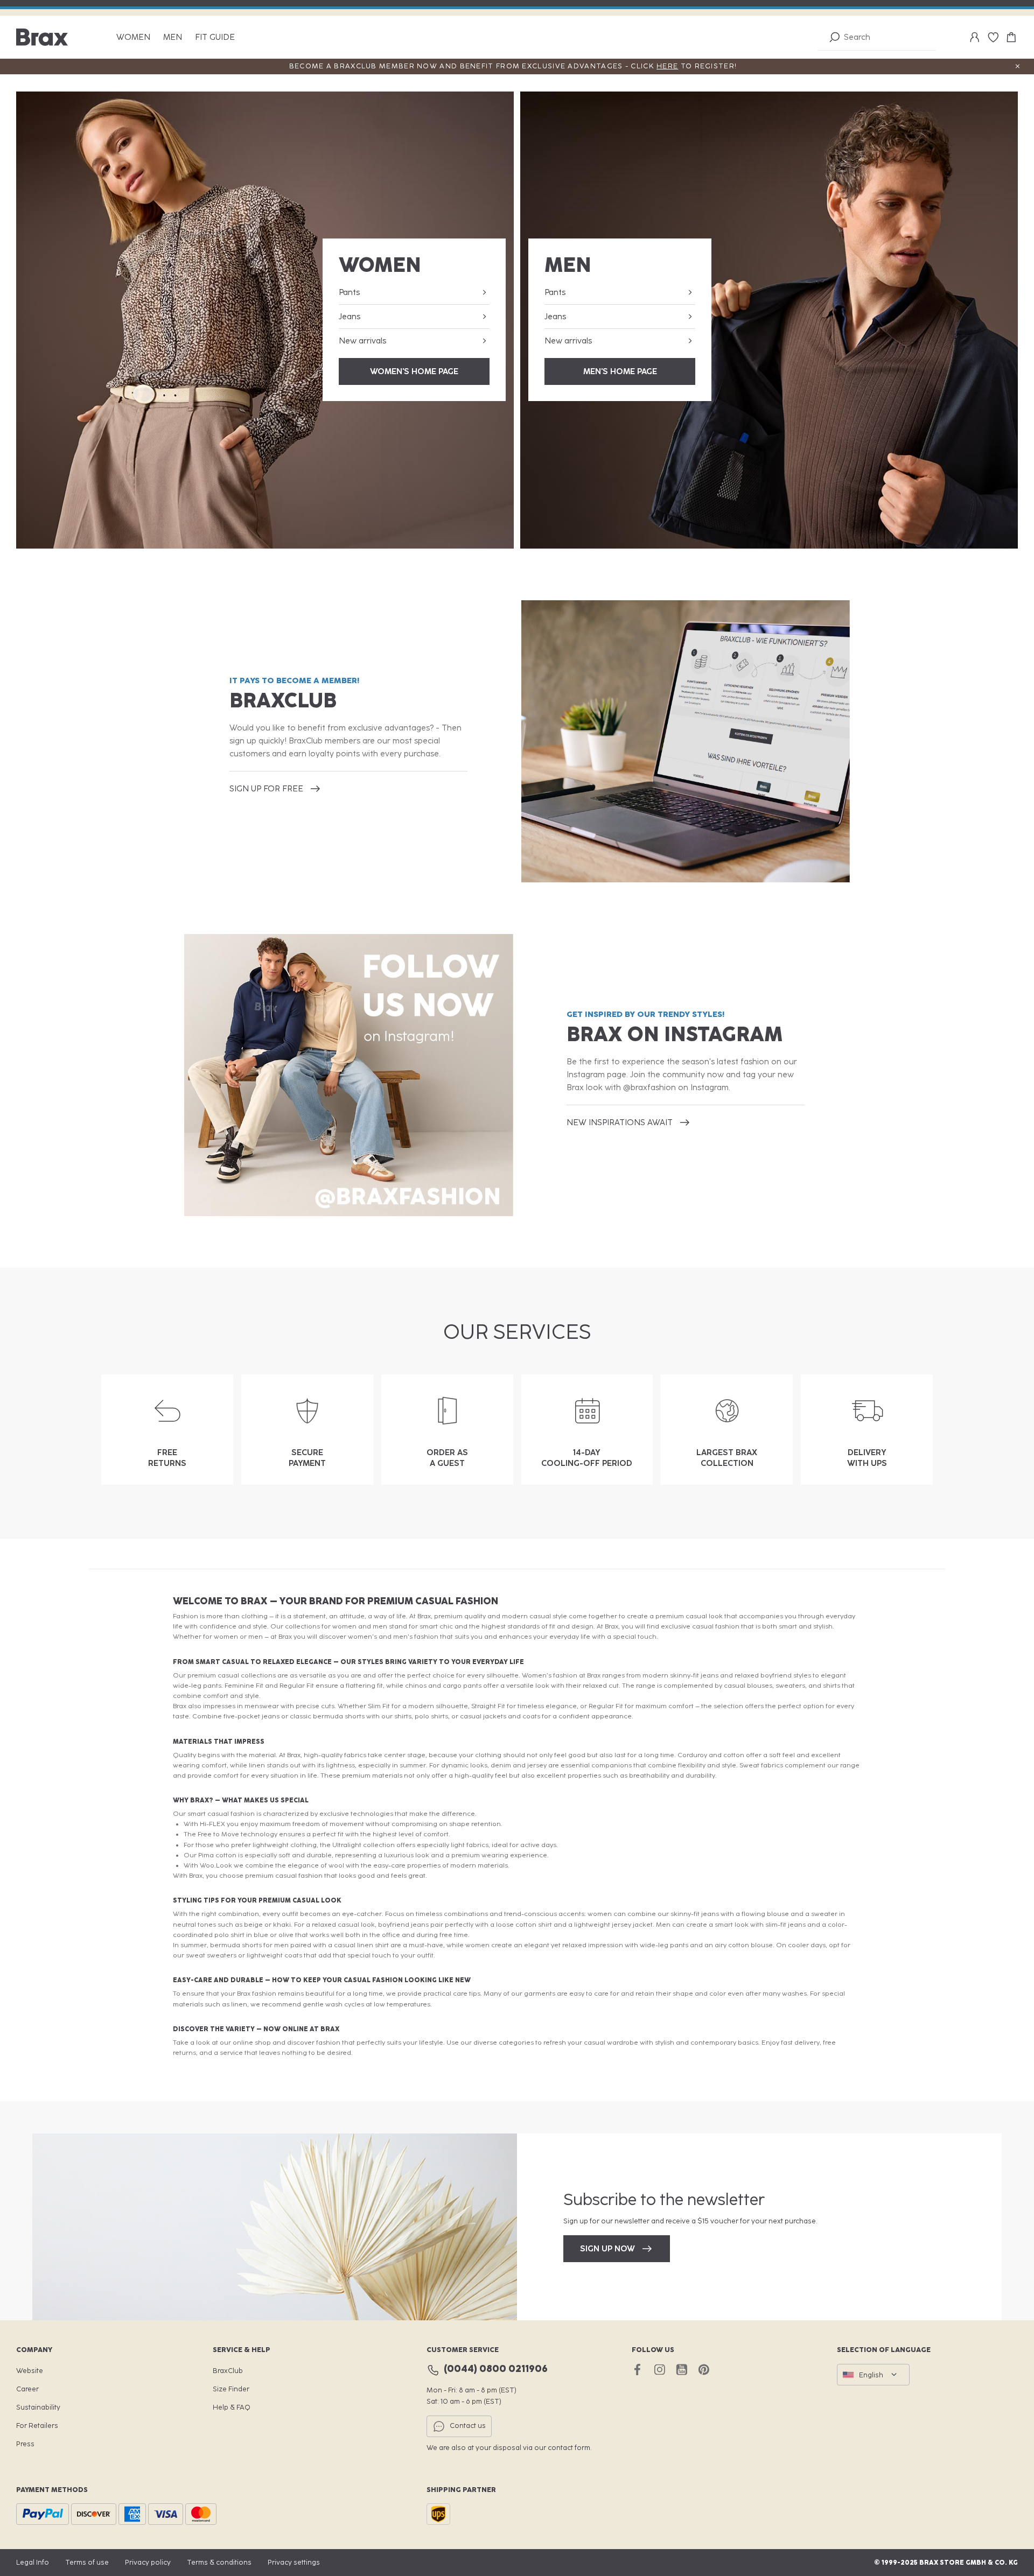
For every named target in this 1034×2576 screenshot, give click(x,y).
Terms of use (87, 2562)
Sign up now (607, 2249)
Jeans (350, 317)
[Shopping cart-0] (1011, 37)
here (667, 66)
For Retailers (37, 2426)
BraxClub (228, 2371)
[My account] (975, 37)
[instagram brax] (659, 2370)
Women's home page (414, 371)
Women (133, 37)
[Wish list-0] (993, 37)
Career (27, 2389)
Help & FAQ (232, 2407)
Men (173, 37)
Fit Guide (215, 37)
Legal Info (33, 2562)
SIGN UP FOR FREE (266, 789)
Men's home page (620, 371)
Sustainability (38, 2407)
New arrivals (362, 341)
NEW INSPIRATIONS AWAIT (620, 1122)
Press (25, 2444)
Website (30, 2371)
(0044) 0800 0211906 (496, 2369)
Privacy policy (148, 2562)
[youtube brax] (682, 2370)
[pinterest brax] (704, 2370)
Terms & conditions (219, 2562)
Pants (349, 292)
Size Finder (231, 2389)
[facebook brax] (637, 2370)
